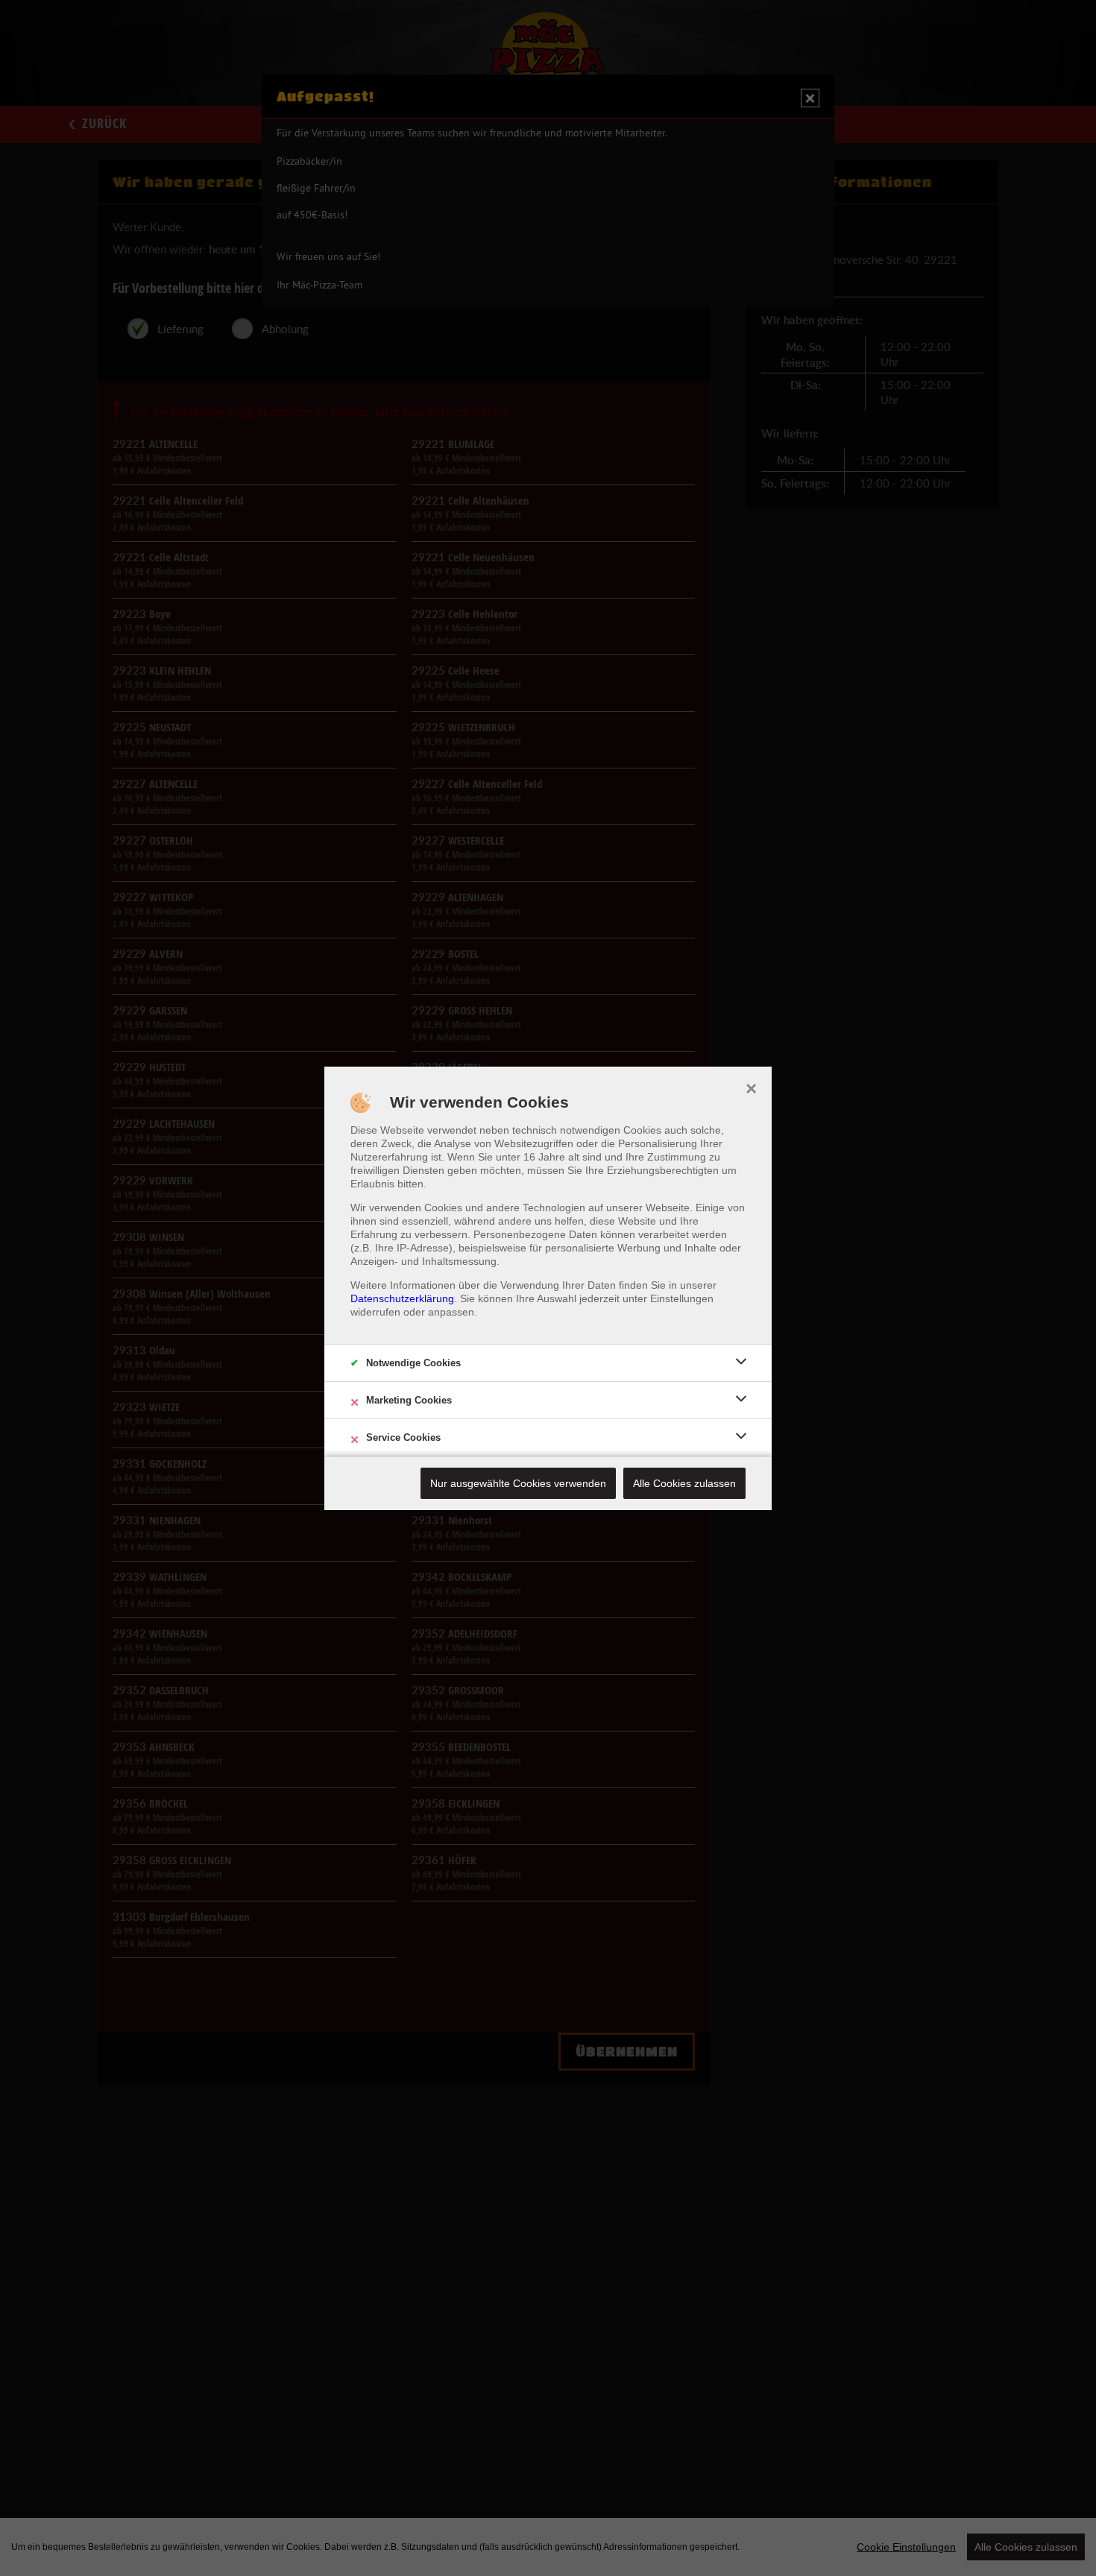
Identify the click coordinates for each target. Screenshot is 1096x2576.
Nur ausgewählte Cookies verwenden (518, 1483)
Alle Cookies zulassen (684, 1483)
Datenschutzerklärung (402, 1298)
